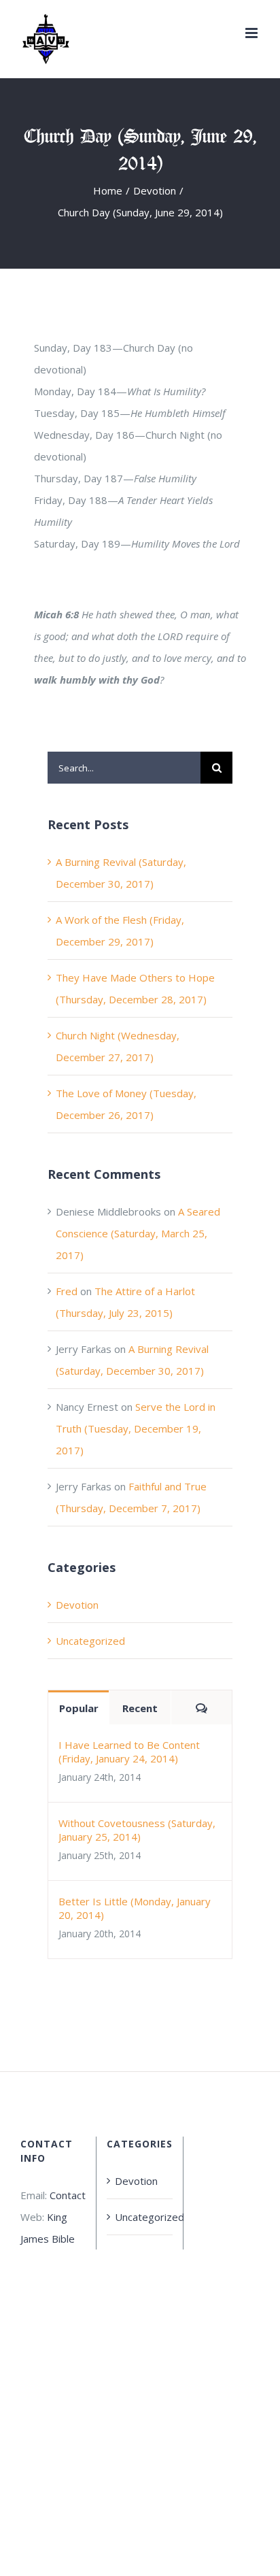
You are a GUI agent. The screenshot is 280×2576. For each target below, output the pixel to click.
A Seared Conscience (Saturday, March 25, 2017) (138, 1233)
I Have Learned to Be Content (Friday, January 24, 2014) (129, 1752)
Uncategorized (90, 1641)
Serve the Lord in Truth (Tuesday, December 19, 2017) (136, 1428)
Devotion (77, 1605)
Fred (67, 1291)
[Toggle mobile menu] (252, 33)
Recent (140, 1708)
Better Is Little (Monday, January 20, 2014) (135, 1908)
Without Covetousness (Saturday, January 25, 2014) (137, 1830)
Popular (79, 1708)
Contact (68, 2195)
